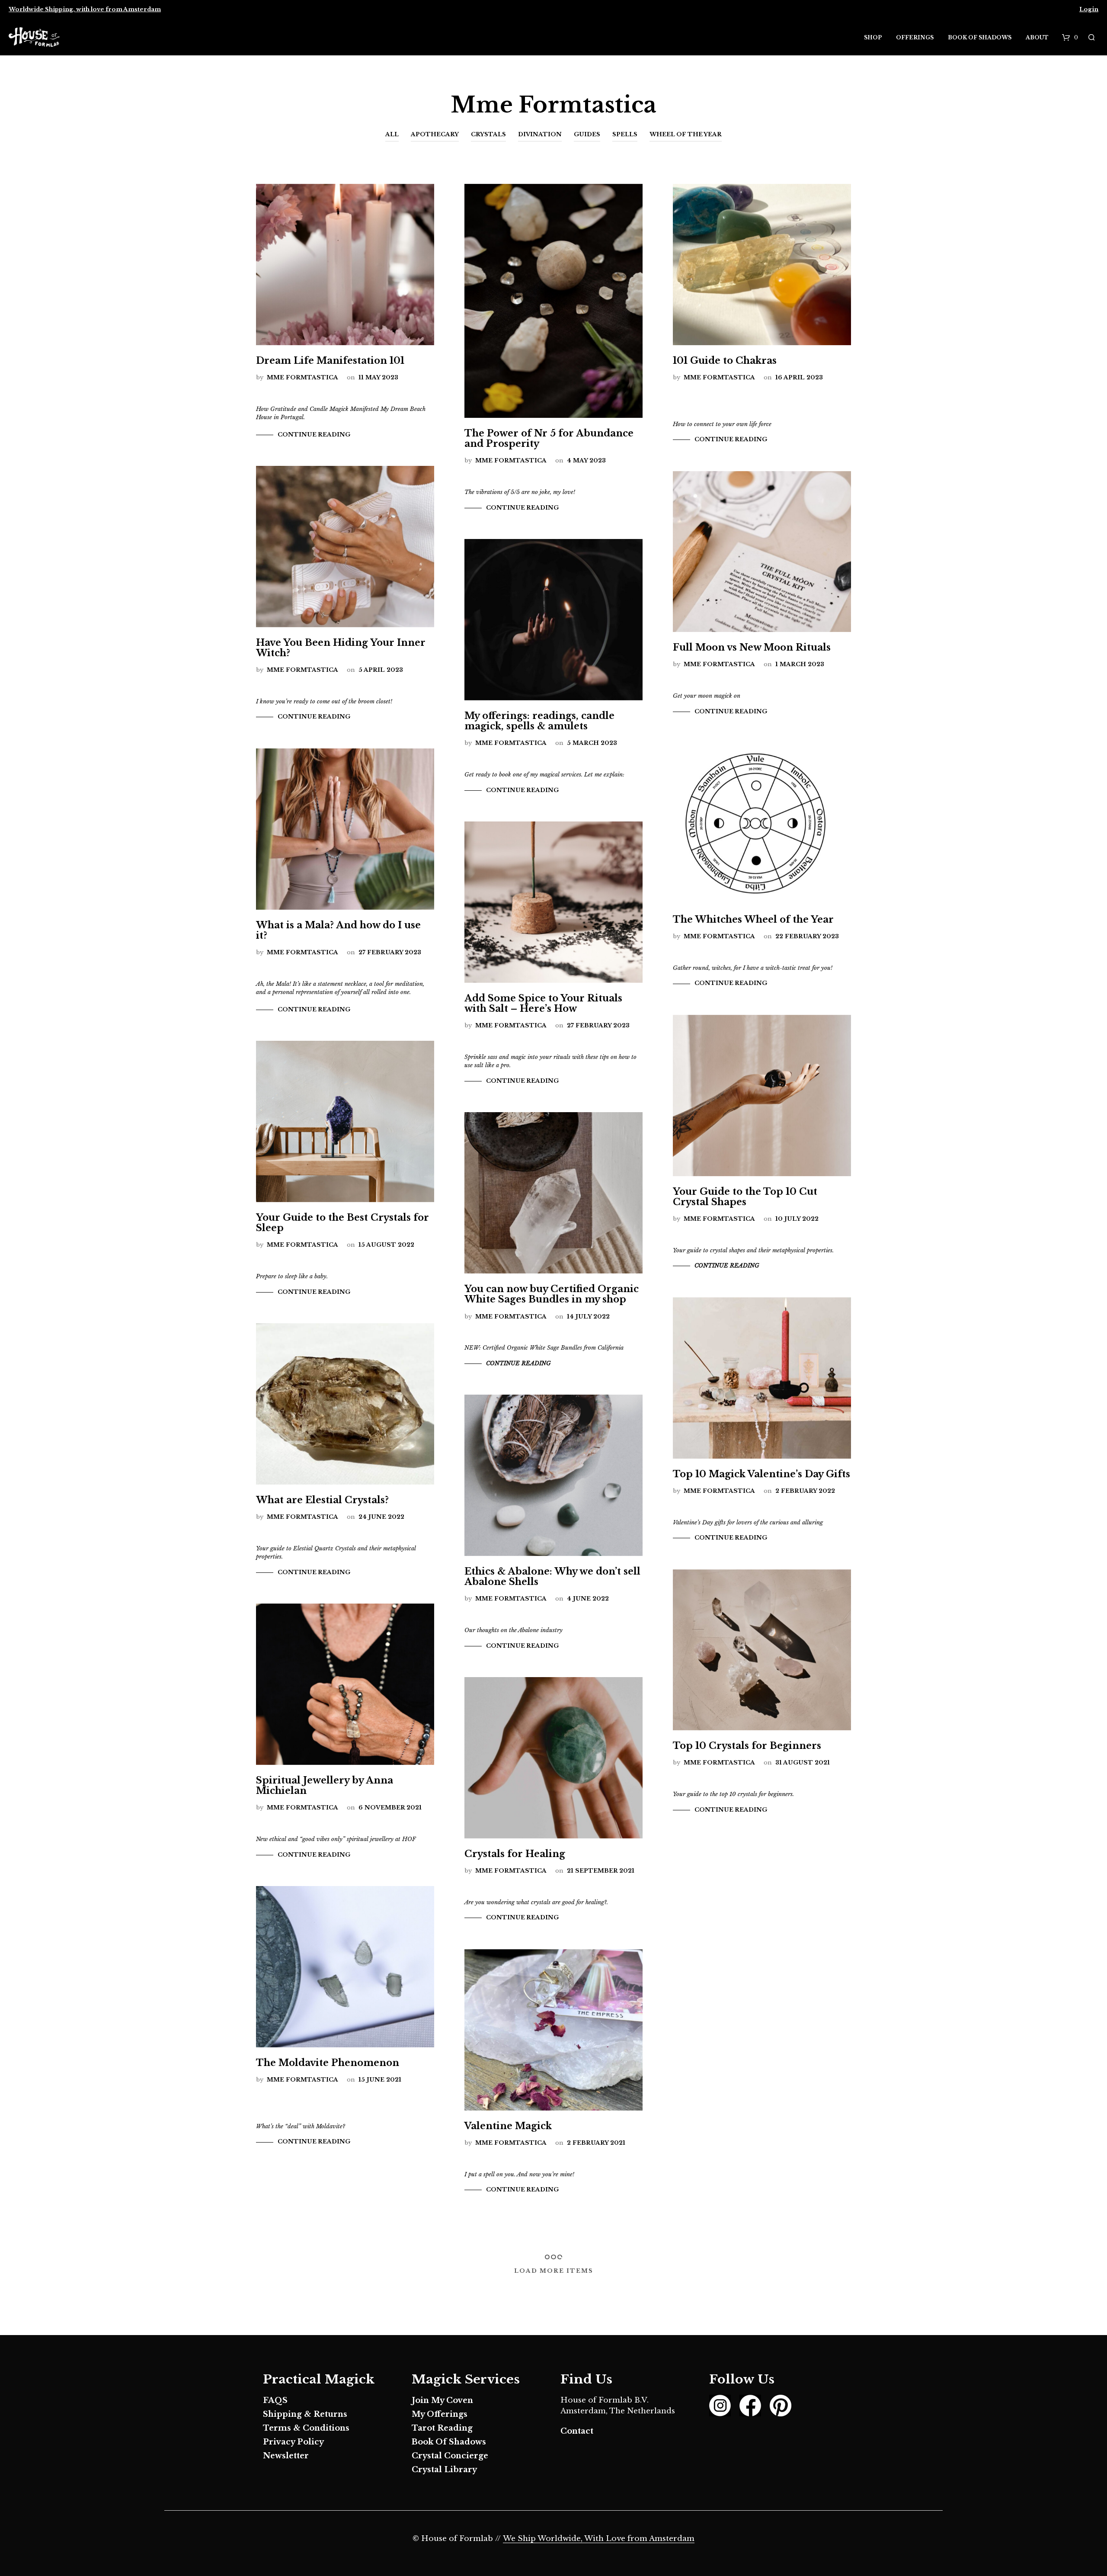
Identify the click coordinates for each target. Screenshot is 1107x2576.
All (392, 134)
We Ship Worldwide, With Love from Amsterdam (599, 2539)
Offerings (915, 37)
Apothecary (435, 134)
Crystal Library (444, 2470)
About (1037, 37)
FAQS (275, 2400)
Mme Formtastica (302, 377)
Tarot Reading (442, 2428)
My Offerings (440, 2414)
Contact (577, 2431)
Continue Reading (314, 435)
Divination (540, 134)
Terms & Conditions (306, 2428)
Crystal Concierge (450, 2456)
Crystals (488, 134)
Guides (587, 134)
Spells (625, 134)
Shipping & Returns (305, 2414)
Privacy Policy (293, 2442)
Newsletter (286, 2456)
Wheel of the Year (686, 134)
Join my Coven (442, 2400)
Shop (873, 37)
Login (1089, 9)
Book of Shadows (980, 37)
